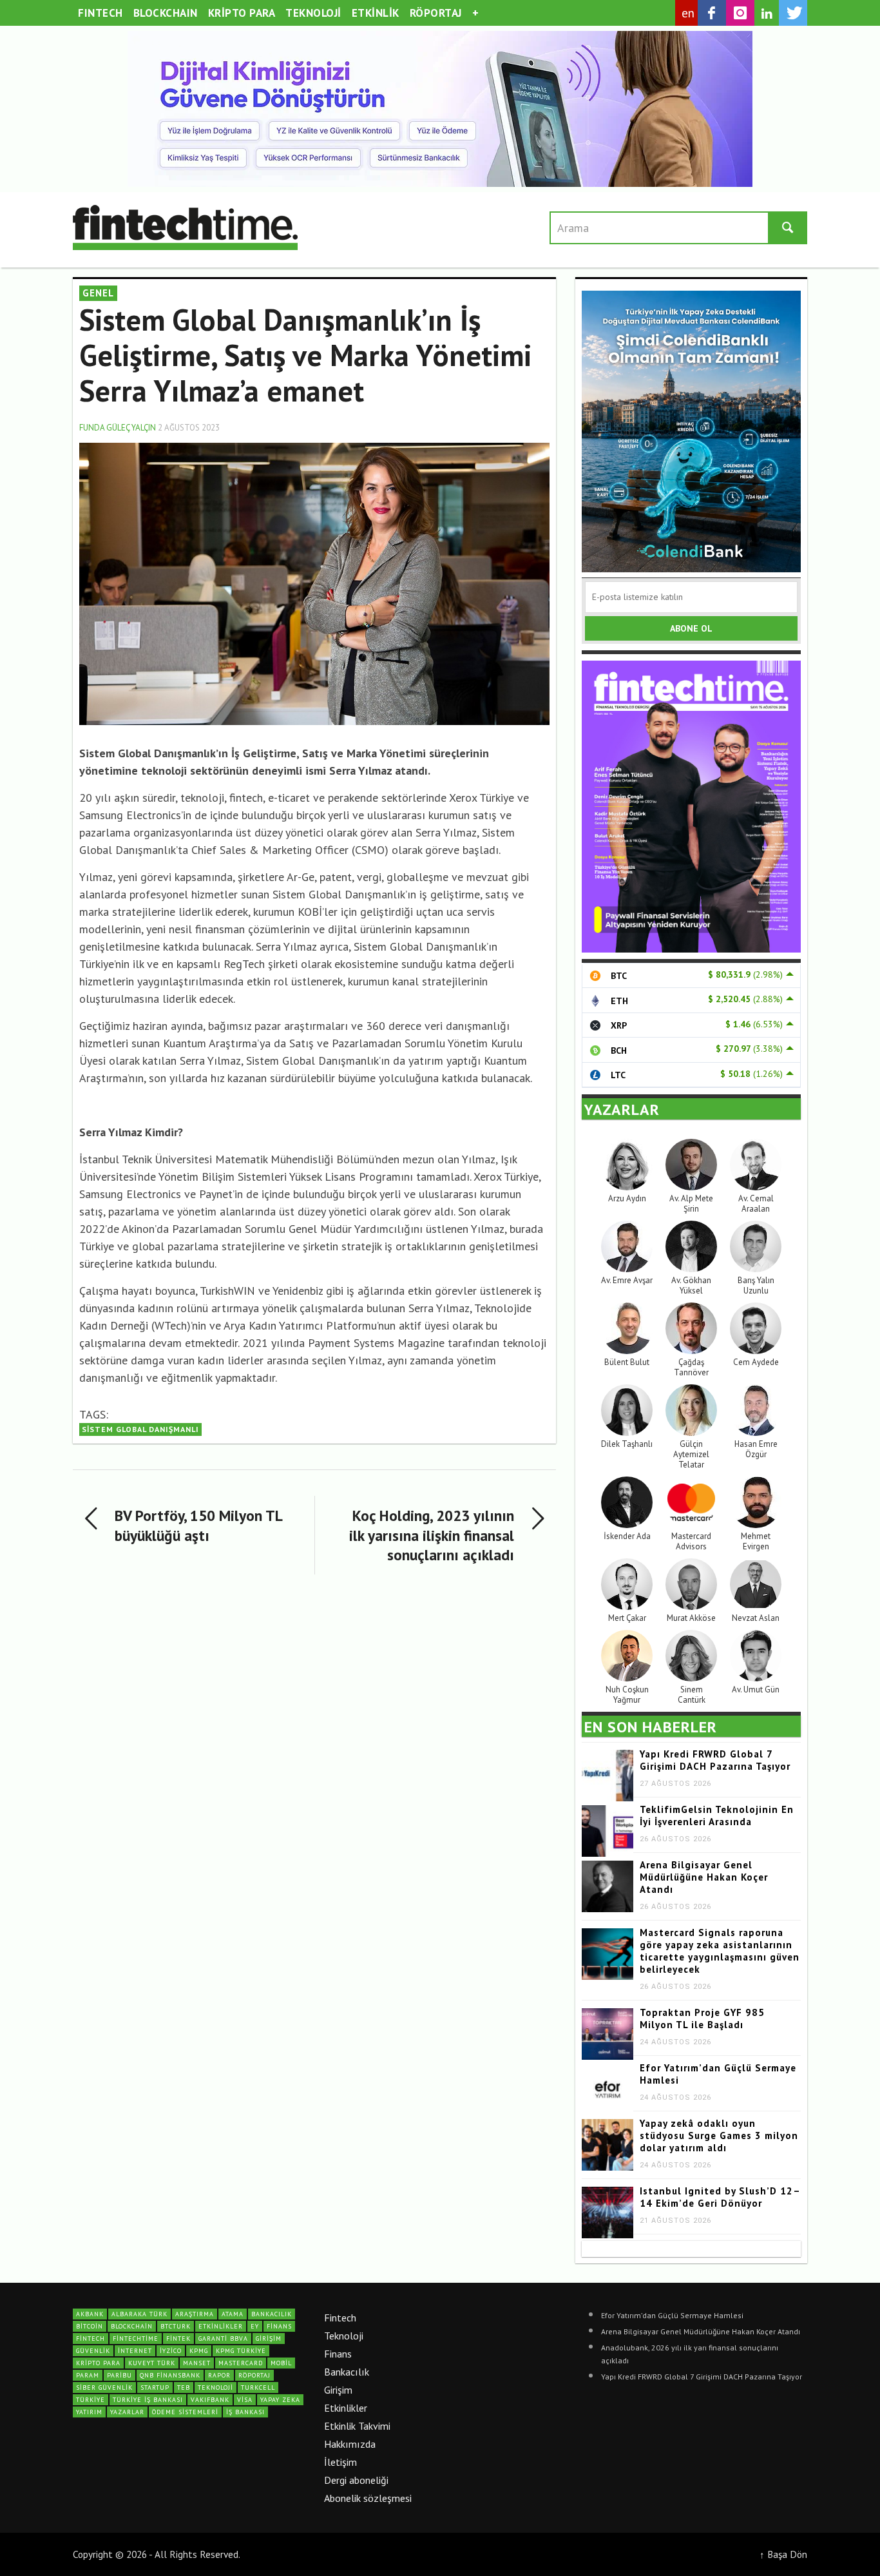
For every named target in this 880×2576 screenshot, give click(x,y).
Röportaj (254, 2375)
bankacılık (272, 2314)
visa (245, 2400)
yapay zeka (280, 2400)
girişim (269, 2339)
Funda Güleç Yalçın (118, 428)
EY (255, 2326)
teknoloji (215, 2387)
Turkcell (258, 2387)
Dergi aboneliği (356, 2480)
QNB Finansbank (170, 2375)
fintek (178, 2339)
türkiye (91, 2400)
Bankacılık (347, 2372)
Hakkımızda (350, 2444)
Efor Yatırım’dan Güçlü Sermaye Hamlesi (672, 2315)
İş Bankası (245, 2412)
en (688, 13)
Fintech (340, 2318)
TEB (184, 2387)
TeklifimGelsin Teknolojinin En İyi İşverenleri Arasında (717, 1816)
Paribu (120, 2375)
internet (135, 2351)
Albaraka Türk (139, 2314)
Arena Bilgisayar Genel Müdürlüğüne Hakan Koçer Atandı (704, 1877)
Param (88, 2375)
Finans (338, 2354)
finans (279, 2326)
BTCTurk (176, 2326)
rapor (219, 2375)
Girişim (338, 2390)
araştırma (195, 2314)
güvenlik (93, 2351)
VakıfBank (210, 2400)
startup (155, 2387)
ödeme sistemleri (185, 2412)
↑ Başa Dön (783, 2554)
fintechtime (136, 2339)
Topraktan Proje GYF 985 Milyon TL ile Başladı (702, 2019)
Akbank (90, 2314)
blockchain (132, 2326)
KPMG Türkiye (241, 2351)
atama (233, 2314)
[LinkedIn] (767, 14)
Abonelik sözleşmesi (368, 2498)
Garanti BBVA (223, 2339)
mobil (281, 2363)
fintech (91, 2339)
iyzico (171, 2351)
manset (197, 2363)
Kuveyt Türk (152, 2363)
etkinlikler (221, 2326)
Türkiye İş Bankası (148, 2400)
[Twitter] (793, 13)
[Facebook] (712, 13)
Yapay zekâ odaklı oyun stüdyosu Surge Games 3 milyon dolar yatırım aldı (719, 2135)
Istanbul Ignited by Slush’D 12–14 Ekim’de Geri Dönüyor (720, 2197)
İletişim (340, 2462)
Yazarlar (127, 2412)
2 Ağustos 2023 (189, 428)
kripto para (98, 2363)
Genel (98, 293)
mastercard (241, 2363)
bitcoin (90, 2326)
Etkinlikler (346, 2408)
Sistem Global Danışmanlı (140, 1429)
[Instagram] (740, 13)
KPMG (199, 2351)
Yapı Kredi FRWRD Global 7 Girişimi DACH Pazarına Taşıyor (715, 1760)
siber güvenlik (104, 2387)
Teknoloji (344, 2336)
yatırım (89, 2412)
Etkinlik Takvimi (357, 2426)
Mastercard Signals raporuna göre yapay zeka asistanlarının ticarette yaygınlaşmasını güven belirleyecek (720, 1951)
